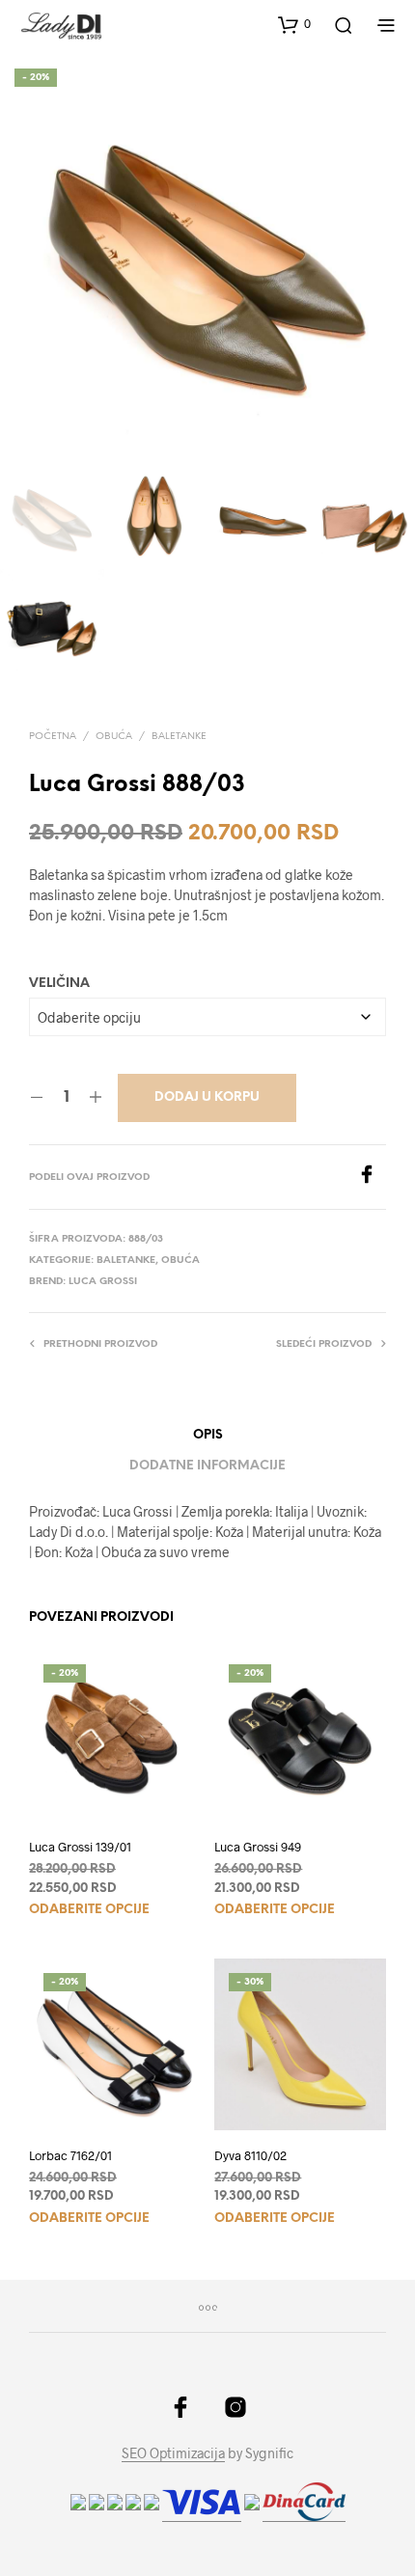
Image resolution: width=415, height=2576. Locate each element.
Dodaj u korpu (207, 1097)
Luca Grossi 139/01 (80, 1847)
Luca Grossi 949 (258, 1847)
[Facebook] (372, 1178)
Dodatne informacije (207, 1466)
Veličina (59, 984)
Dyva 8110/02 (250, 2155)
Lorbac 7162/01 (70, 2155)
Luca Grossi (103, 1282)
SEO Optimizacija (173, 2453)
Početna (53, 737)
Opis (208, 1435)
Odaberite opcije (89, 1910)
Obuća (114, 737)
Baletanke (179, 737)
